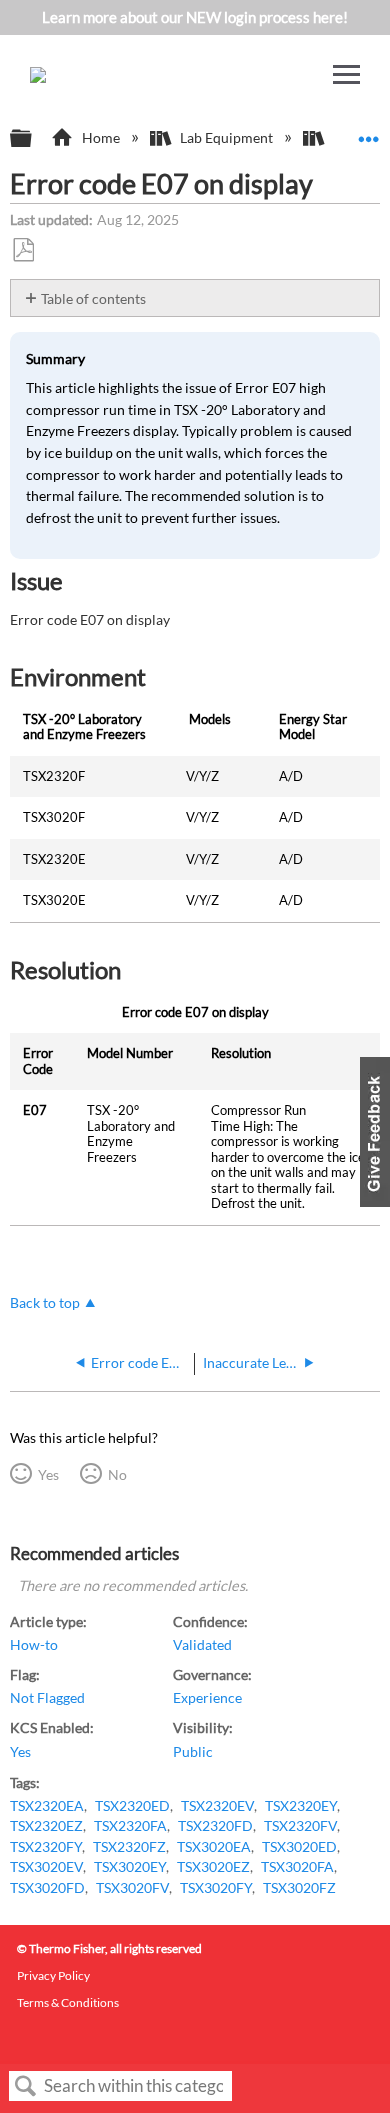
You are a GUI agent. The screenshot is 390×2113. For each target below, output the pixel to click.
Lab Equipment (226, 137)
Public (193, 1752)
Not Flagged (47, 1698)
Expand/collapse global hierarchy (34, 139)
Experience (207, 1698)
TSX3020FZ (299, 1888)
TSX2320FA (130, 1826)
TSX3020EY (130, 1867)
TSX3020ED (299, 1847)
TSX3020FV (132, 1888)
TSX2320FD (215, 1826)
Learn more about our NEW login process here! (195, 17)
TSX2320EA (47, 1806)
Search (26, 2086)
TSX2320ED (132, 1806)
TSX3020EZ (213, 1867)
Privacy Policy (53, 1975)
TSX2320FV (300, 1826)
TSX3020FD (47, 1888)
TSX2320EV (217, 1806)
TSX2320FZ (129, 1847)
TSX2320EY (301, 1806)
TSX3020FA (297, 1867)
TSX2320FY (46, 1847)
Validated (202, 1645)
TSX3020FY (216, 1888)
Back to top (45, 1303)
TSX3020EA (214, 1847)
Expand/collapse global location (369, 132)
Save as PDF (23, 250)
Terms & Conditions (68, 2002)
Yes (48, 1474)
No (117, 1474)
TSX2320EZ (46, 1826)
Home (100, 137)
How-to (34, 1645)
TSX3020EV (46, 1867)
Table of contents (93, 298)
